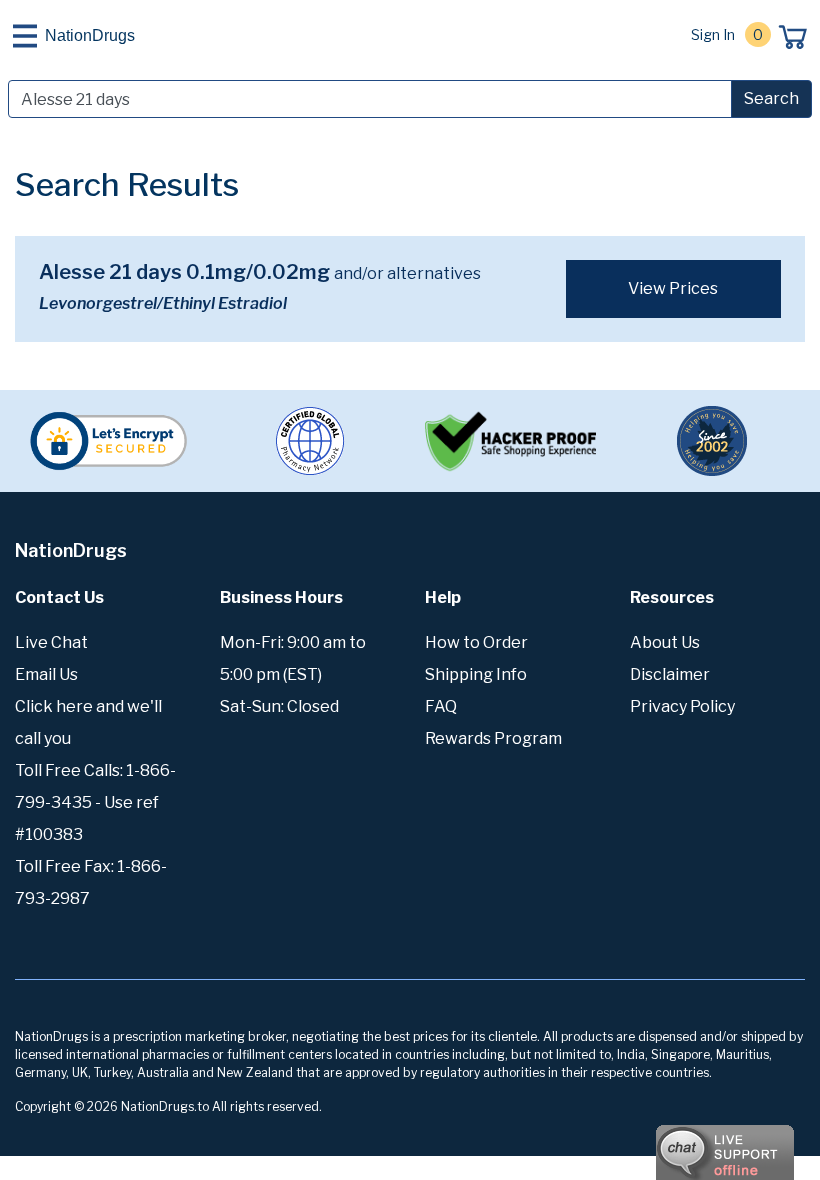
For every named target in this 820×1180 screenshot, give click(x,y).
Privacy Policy (682, 706)
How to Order (476, 642)
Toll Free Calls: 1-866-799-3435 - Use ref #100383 (95, 802)
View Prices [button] (673, 288)
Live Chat (51, 642)
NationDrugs (90, 35)
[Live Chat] (670, 1143)
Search (771, 98)
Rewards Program (493, 738)
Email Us (46, 674)
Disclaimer (670, 674)
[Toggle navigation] (25, 36)
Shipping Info (476, 674)
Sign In (713, 34)
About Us (665, 642)
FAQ (441, 706)
